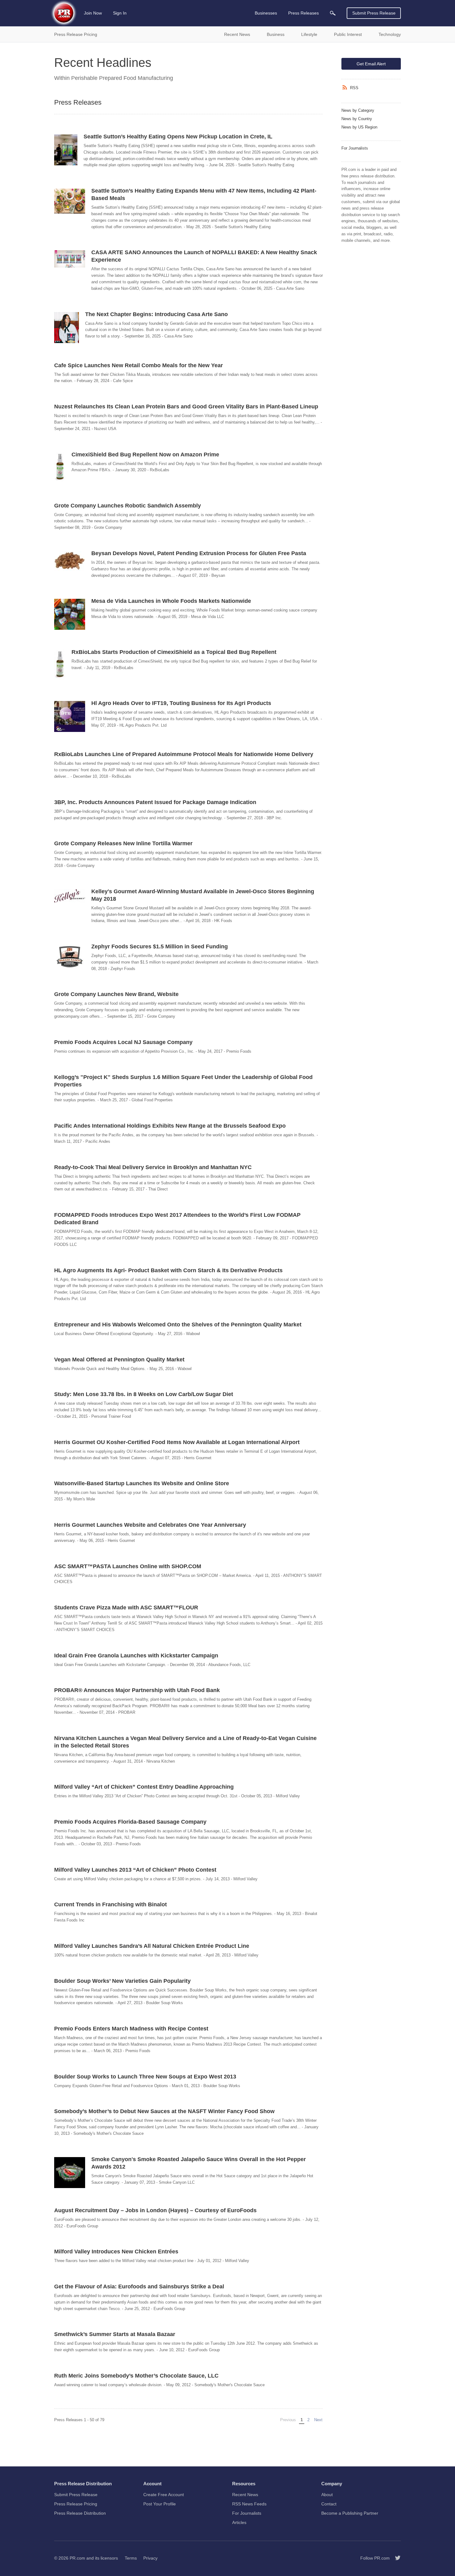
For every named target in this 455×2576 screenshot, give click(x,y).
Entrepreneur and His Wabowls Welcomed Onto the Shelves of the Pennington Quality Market (178, 1325)
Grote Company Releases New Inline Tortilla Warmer (123, 843)
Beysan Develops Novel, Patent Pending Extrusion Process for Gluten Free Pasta (199, 553)
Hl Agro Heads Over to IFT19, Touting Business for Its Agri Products (181, 703)
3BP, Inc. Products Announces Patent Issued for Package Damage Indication (155, 802)
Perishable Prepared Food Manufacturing (122, 78)
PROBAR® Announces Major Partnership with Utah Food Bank (137, 1690)
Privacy (150, 2558)
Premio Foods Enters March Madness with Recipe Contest (131, 2029)
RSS (354, 88)
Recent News (245, 2495)
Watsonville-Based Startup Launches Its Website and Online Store (142, 1483)
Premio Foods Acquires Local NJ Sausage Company (123, 1042)
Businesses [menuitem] (266, 13)
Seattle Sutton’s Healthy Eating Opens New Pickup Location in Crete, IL (178, 137)
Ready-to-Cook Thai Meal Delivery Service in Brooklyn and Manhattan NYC (153, 1167)
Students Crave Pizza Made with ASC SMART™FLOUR (126, 1608)
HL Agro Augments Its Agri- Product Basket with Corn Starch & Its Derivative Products (168, 1270)
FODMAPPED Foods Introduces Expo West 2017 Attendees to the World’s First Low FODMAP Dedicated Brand (177, 1219)
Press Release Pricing (76, 2504)
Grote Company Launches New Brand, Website (116, 994)
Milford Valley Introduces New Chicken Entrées (116, 2252)
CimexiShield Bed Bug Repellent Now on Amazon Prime (145, 455)
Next (319, 2420)
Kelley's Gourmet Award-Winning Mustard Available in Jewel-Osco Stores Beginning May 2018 (203, 895)
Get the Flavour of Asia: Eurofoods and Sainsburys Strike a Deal (139, 2287)
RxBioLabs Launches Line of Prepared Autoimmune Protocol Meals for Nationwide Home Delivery (184, 754)
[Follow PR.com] (395, 2558)
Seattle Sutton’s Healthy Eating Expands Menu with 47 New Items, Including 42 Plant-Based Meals (204, 194)
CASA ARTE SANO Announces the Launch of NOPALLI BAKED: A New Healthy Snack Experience (204, 256)
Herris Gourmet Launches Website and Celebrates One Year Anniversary (150, 1525)
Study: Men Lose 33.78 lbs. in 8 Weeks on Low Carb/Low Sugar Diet (144, 1394)
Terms (131, 2558)
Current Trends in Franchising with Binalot (110, 1904)
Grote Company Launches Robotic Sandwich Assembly (128, 506)
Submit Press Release (374, 13)
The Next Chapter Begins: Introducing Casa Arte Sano (156, 314)
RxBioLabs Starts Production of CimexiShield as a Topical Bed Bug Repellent (174, 652)
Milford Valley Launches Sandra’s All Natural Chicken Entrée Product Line (152, 1946)
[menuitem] (333, 13)
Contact (329, 2504)
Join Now (93, 13)
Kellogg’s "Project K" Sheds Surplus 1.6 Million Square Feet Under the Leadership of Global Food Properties (183, 1081)
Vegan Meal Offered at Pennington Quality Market (119, 1360)
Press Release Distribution (80, 2513)
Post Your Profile (160, 2504)
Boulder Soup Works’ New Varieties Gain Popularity (122, 1981)
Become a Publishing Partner (350, 2513)
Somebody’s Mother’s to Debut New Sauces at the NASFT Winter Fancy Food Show (164, 2111)
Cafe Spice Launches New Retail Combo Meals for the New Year (139, 365)
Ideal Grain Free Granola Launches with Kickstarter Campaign (136, 1656)
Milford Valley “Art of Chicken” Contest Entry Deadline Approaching (144, 1787)
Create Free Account (164, 2495)
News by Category (358, 110)
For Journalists (355, 148)
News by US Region (359, 127)
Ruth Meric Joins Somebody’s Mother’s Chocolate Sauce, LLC (136, 2376)
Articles (239, 2522)
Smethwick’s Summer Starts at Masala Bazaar (115, 2334)
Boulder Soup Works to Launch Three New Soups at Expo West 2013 (145, 2077)
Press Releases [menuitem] (303, 13)
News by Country (357, 119)
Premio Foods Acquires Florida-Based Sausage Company (130, 1822)
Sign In (120, 13)
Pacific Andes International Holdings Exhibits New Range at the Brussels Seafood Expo (170, 1126)
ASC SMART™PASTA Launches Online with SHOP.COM (128, 1566)
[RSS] (346, 88)
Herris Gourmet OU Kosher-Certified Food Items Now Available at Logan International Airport (177, 1442)
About (327, 2495)
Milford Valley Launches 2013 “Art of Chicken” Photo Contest (135, 1870)
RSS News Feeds (249, 2504)
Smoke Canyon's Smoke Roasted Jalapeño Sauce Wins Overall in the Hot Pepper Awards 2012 (199, 2163)
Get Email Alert (371, 64)
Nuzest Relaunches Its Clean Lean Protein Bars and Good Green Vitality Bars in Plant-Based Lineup (186, 407)
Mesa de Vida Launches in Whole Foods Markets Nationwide (171, 601)
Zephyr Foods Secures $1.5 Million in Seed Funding (160, 946)
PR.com (77, 2558)
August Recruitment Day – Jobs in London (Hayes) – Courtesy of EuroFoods (155, 2210)
